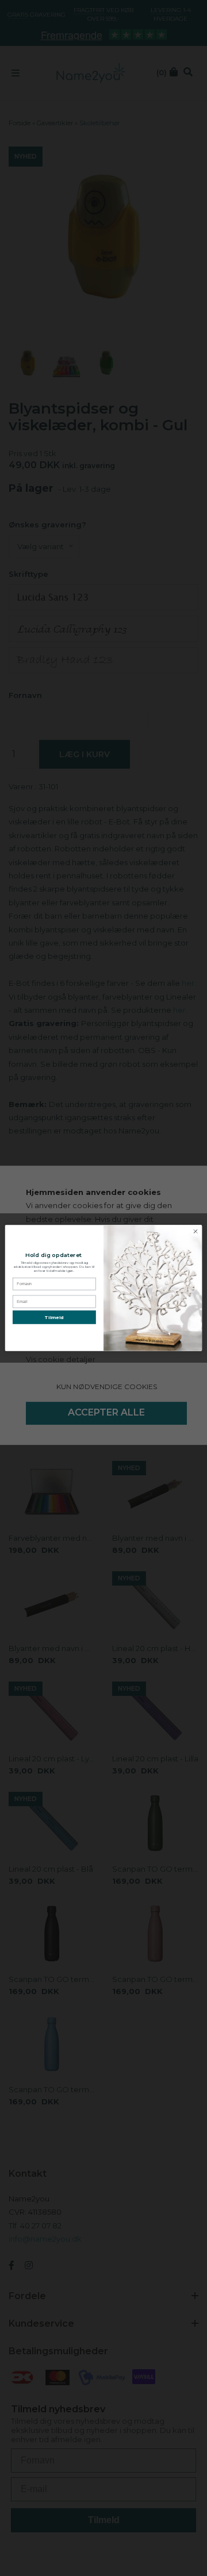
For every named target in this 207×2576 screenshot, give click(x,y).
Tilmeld (54, 1317)
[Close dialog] (195, 1231)
